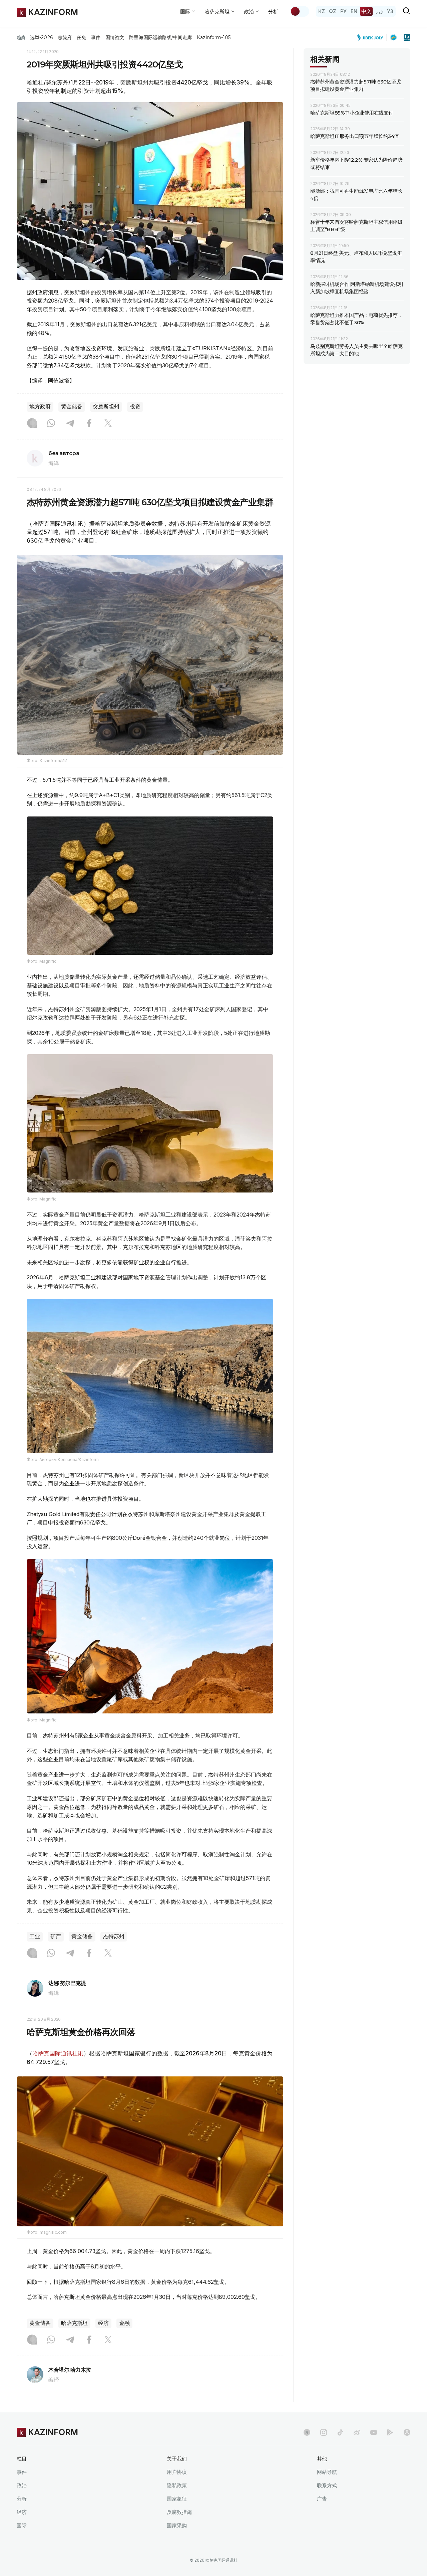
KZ (322, 11)
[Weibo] (357, 2432)
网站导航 (327, 2472)
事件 (96, 37)
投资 (135, 407)
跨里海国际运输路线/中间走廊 (160, 37)
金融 (124, 2323)
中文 (366, 11)
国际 (22, 2525)
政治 (22, 2485)
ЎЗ (390, 11)
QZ (333, 11)
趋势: (22, 37)
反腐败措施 (179, 2512)
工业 (35, 1936)
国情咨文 (115, 37)
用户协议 (177, 2472)
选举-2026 (41, 37)
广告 (322, 2499)
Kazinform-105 (214, 37)
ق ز (379, 11)
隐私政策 (177, 2485)
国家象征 (177, 2499)
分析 (273, 12)
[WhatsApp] (51, 424)
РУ (343, 11)
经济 (103, 2323)
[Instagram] (32, 424)
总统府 (65, 37)
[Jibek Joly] (372, 37)
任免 (81, 37)
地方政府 (40, 407)
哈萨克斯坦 (74, 2323)
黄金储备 (72, 407)
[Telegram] (70, 424)
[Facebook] (89, 424)
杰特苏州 (114, 1936)
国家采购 (177, 2525)
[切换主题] (300, 11)
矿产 (56, 1936)
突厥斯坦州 (106, 407)
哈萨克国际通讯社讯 (58, 2053)
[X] (108, 424)
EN (354, 11)
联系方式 (327, 2485)
